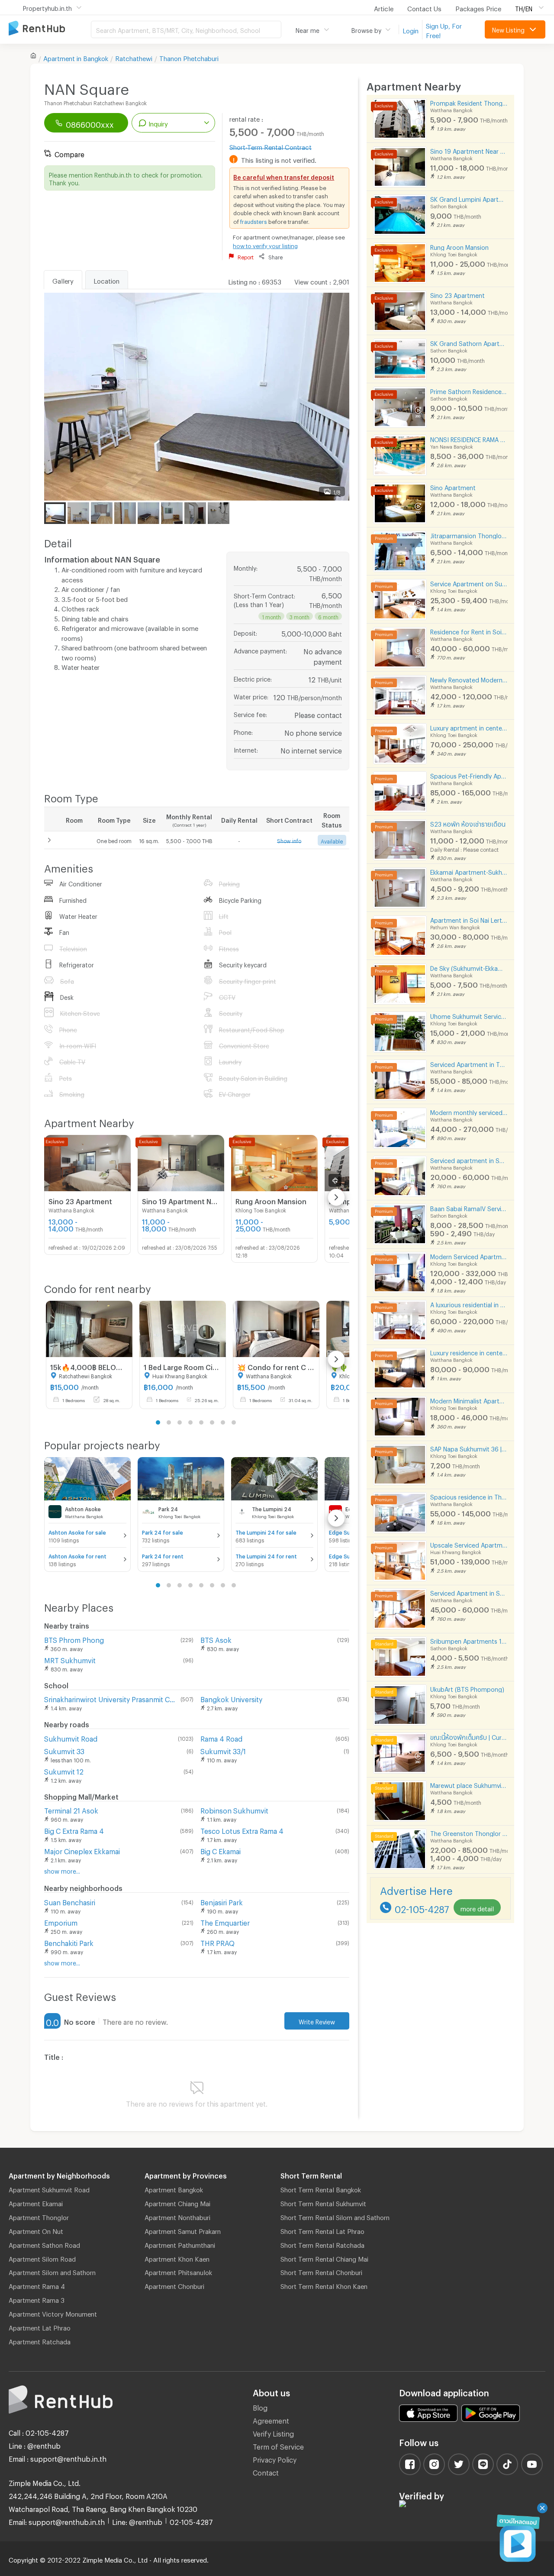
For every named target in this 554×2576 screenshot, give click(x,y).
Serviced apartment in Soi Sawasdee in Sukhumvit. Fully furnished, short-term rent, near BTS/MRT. (469, 1159)
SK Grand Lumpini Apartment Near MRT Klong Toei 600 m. (469, 198)
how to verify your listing (265, 245)
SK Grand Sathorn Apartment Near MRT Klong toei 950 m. (469, 342)
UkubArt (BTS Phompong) (467, 1688)
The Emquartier (225, 1921)
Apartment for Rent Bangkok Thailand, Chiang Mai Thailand (50, 29)
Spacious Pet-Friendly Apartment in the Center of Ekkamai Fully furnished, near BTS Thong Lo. (469, 775)
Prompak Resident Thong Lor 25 (469, 102)
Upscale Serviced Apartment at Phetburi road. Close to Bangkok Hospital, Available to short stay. (469, 1544)
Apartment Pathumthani (180, 2244)
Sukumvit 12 (64, 1770)
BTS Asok (216, 1639)
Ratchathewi (134, 57)
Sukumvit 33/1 (223, 1750)
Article (384, 7)
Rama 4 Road (221, 1737)
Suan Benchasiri (70, 1901)
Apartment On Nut (36, 2230)
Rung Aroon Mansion (459, 246)
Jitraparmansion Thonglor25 (469, 535)
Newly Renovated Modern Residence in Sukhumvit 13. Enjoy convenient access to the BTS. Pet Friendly (469, 679)
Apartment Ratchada (40, 2340)
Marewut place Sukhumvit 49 (469, 1784)
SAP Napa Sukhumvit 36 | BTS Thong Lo (469, 1448)
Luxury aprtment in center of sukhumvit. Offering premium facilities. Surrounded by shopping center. (469, 727)
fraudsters (254, 220)
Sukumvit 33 (64, 1750)
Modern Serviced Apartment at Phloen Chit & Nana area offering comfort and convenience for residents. (469, 1256)
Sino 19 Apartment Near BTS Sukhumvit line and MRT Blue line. (469, 150)
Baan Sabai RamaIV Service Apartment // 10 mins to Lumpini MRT (469, 1207)
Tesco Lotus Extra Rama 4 (242, 1830)
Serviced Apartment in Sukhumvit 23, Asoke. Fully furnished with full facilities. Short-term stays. (469, 1592)
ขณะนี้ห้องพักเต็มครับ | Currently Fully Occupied (469, 1736)
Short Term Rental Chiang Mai (324, 2258)
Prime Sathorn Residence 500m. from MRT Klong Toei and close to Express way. (469, 390)
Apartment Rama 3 (37, 2299)
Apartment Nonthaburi (177, 2216)
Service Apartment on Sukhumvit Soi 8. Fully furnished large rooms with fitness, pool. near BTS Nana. (469, 583)
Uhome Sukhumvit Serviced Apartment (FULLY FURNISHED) (469, 1015)
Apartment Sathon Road (44, 2244)
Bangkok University (231, 1698)
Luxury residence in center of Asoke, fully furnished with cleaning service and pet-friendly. (469, 1352)
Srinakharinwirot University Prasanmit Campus (111, 1698)
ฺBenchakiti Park (69, 1942)
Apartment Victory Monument (53, 2313)
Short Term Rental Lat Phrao (322, 2230)
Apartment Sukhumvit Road (49, 2188)
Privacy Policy (275, 2458)
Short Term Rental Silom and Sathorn (335, 2216)
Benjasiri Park (222, 1901)
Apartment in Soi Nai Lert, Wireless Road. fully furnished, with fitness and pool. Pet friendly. (469, 919)
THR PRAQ (217, 1942)
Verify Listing (273, 2432)
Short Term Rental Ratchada (322, 2244)
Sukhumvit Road (71, 1737)
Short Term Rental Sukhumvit (323, 2202)
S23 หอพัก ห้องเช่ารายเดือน (468, 823)
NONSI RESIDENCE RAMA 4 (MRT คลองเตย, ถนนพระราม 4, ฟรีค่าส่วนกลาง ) (469, 438)
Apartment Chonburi (174, 2285)
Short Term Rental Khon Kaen (324, 2285)
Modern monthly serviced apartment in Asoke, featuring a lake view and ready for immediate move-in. (469, 1111)
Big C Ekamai (221, 1850)
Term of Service (278, 2445)
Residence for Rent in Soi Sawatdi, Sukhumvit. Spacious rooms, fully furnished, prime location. (469, 631)
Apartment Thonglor (39, 2216)
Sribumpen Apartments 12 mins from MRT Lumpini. (469, 1640)
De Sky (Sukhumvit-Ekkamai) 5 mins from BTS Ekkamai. (469, 967)
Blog (260, 2406)
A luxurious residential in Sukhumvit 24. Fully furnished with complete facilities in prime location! (469, 1304)
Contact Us (424, 7)
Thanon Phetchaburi (189, 57)
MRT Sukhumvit (70, 1659)
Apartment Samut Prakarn (183, 2230)
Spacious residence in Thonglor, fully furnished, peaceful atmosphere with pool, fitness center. (469, 1496)
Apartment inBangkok (76, 57)
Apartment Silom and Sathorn (52, 2271)
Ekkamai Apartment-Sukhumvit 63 (469, 871)
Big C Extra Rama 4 (74, 1830)
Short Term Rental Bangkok (321, 2188)
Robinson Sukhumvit (234, 1809)
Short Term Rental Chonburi (321, 2271)
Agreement (271, 2419)
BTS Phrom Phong (74, 1639)
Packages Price (478, 7)
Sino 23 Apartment (457, 294)
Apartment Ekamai (36, 2202)
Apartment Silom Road (42, 2258)
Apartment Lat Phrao (40, 2327)
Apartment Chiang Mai (177, 2202)
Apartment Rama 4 (37, 2285)
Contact (266, 2471)
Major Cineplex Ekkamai (82, 1850)
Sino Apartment (453, 486)
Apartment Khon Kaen (177, 2258)
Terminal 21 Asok (71, 1809)
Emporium (61, 1921)
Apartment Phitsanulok (178, 2271)
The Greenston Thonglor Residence (469, 1832)
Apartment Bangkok (174, 2188)
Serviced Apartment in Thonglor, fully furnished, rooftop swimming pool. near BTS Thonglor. (469, 1063)
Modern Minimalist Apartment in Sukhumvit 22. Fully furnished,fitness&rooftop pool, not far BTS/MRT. (469, 1400)
